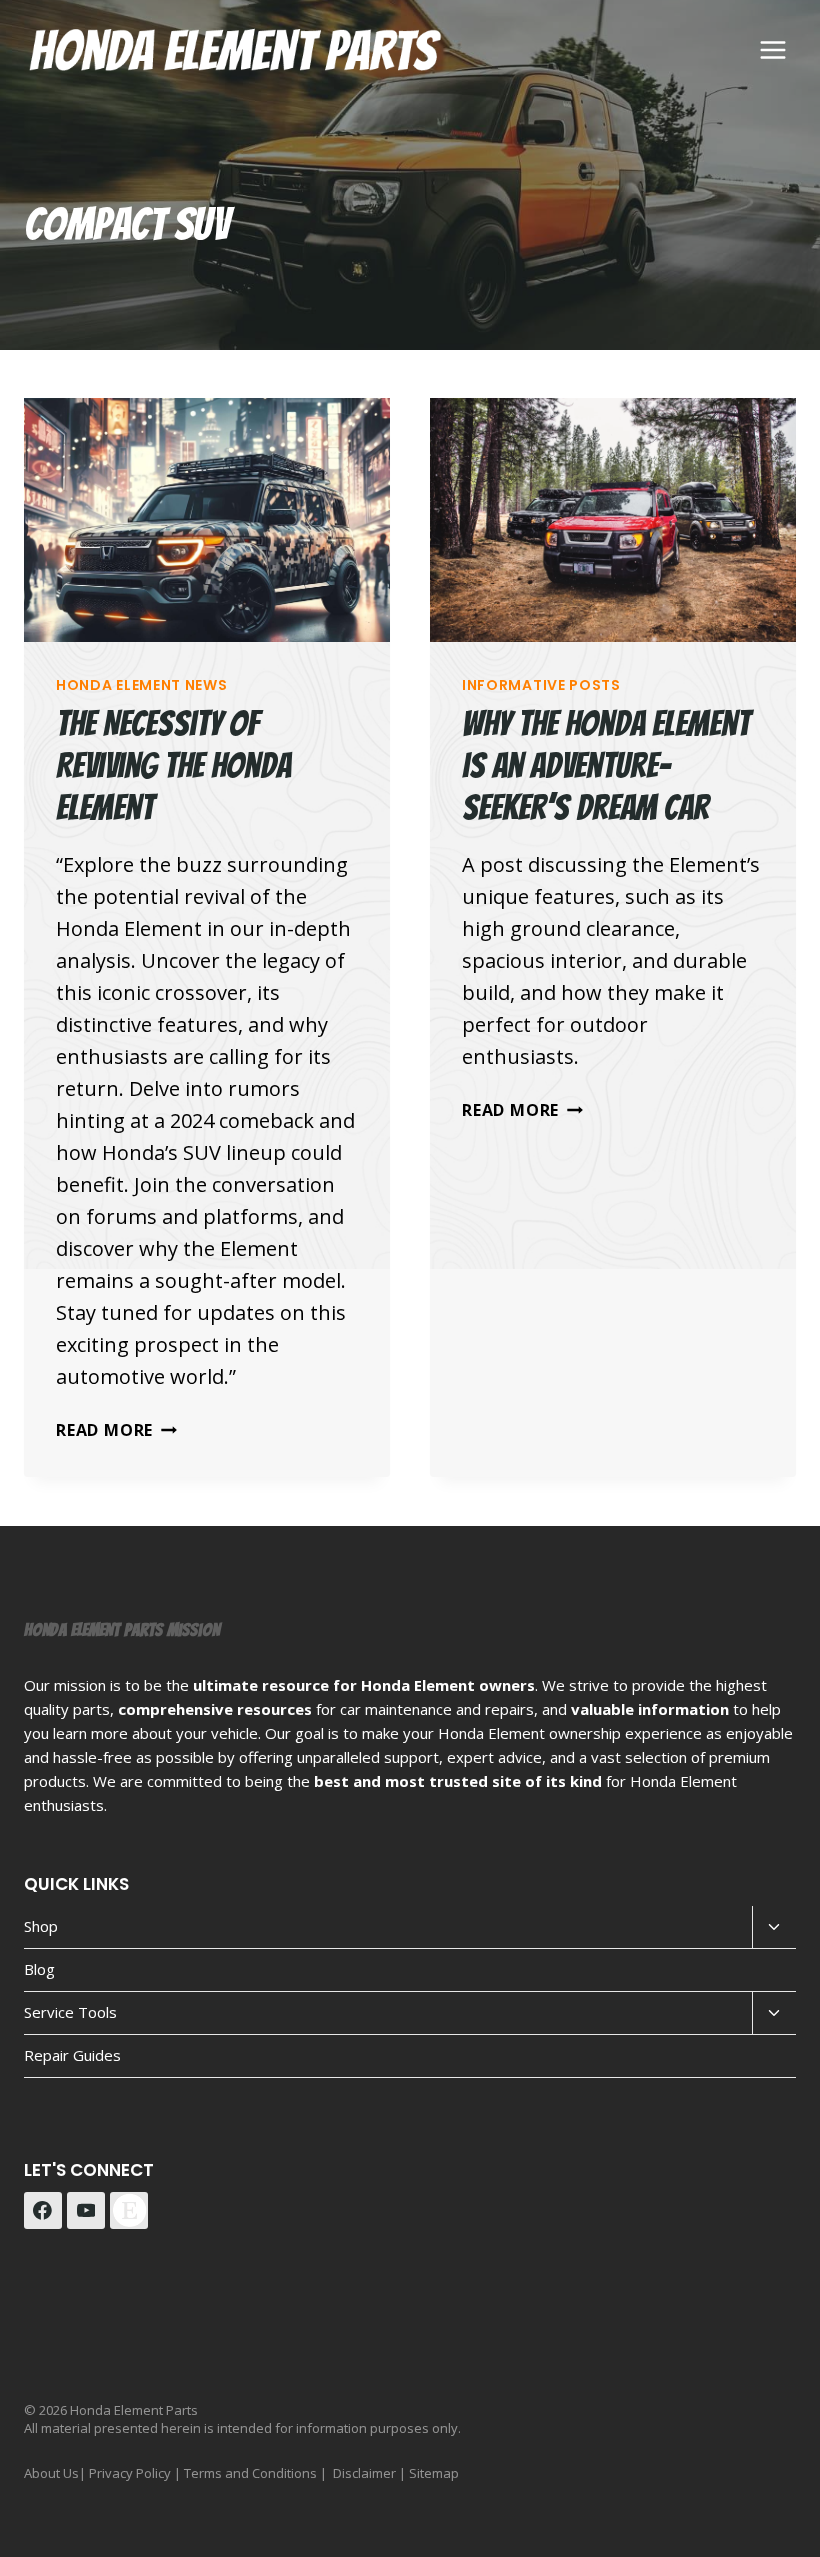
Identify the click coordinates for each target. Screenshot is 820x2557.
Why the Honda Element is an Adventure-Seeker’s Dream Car (606, 765)
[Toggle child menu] (774, 1927)
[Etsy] (129, 2211)
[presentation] (207, 520)
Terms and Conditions (250, 2473)
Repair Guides (72, 2055)
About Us (51, 2473)
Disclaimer (364, 2473)
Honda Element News (142, 685)
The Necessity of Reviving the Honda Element (173, 765)
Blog (39, 1969)
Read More (116, 1430)
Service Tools (70, 2012)
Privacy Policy (130, 2473)
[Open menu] (772, 49)
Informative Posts (541, 685)
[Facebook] (43, 2211)
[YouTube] (86, 2211)
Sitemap (434, 2473)
